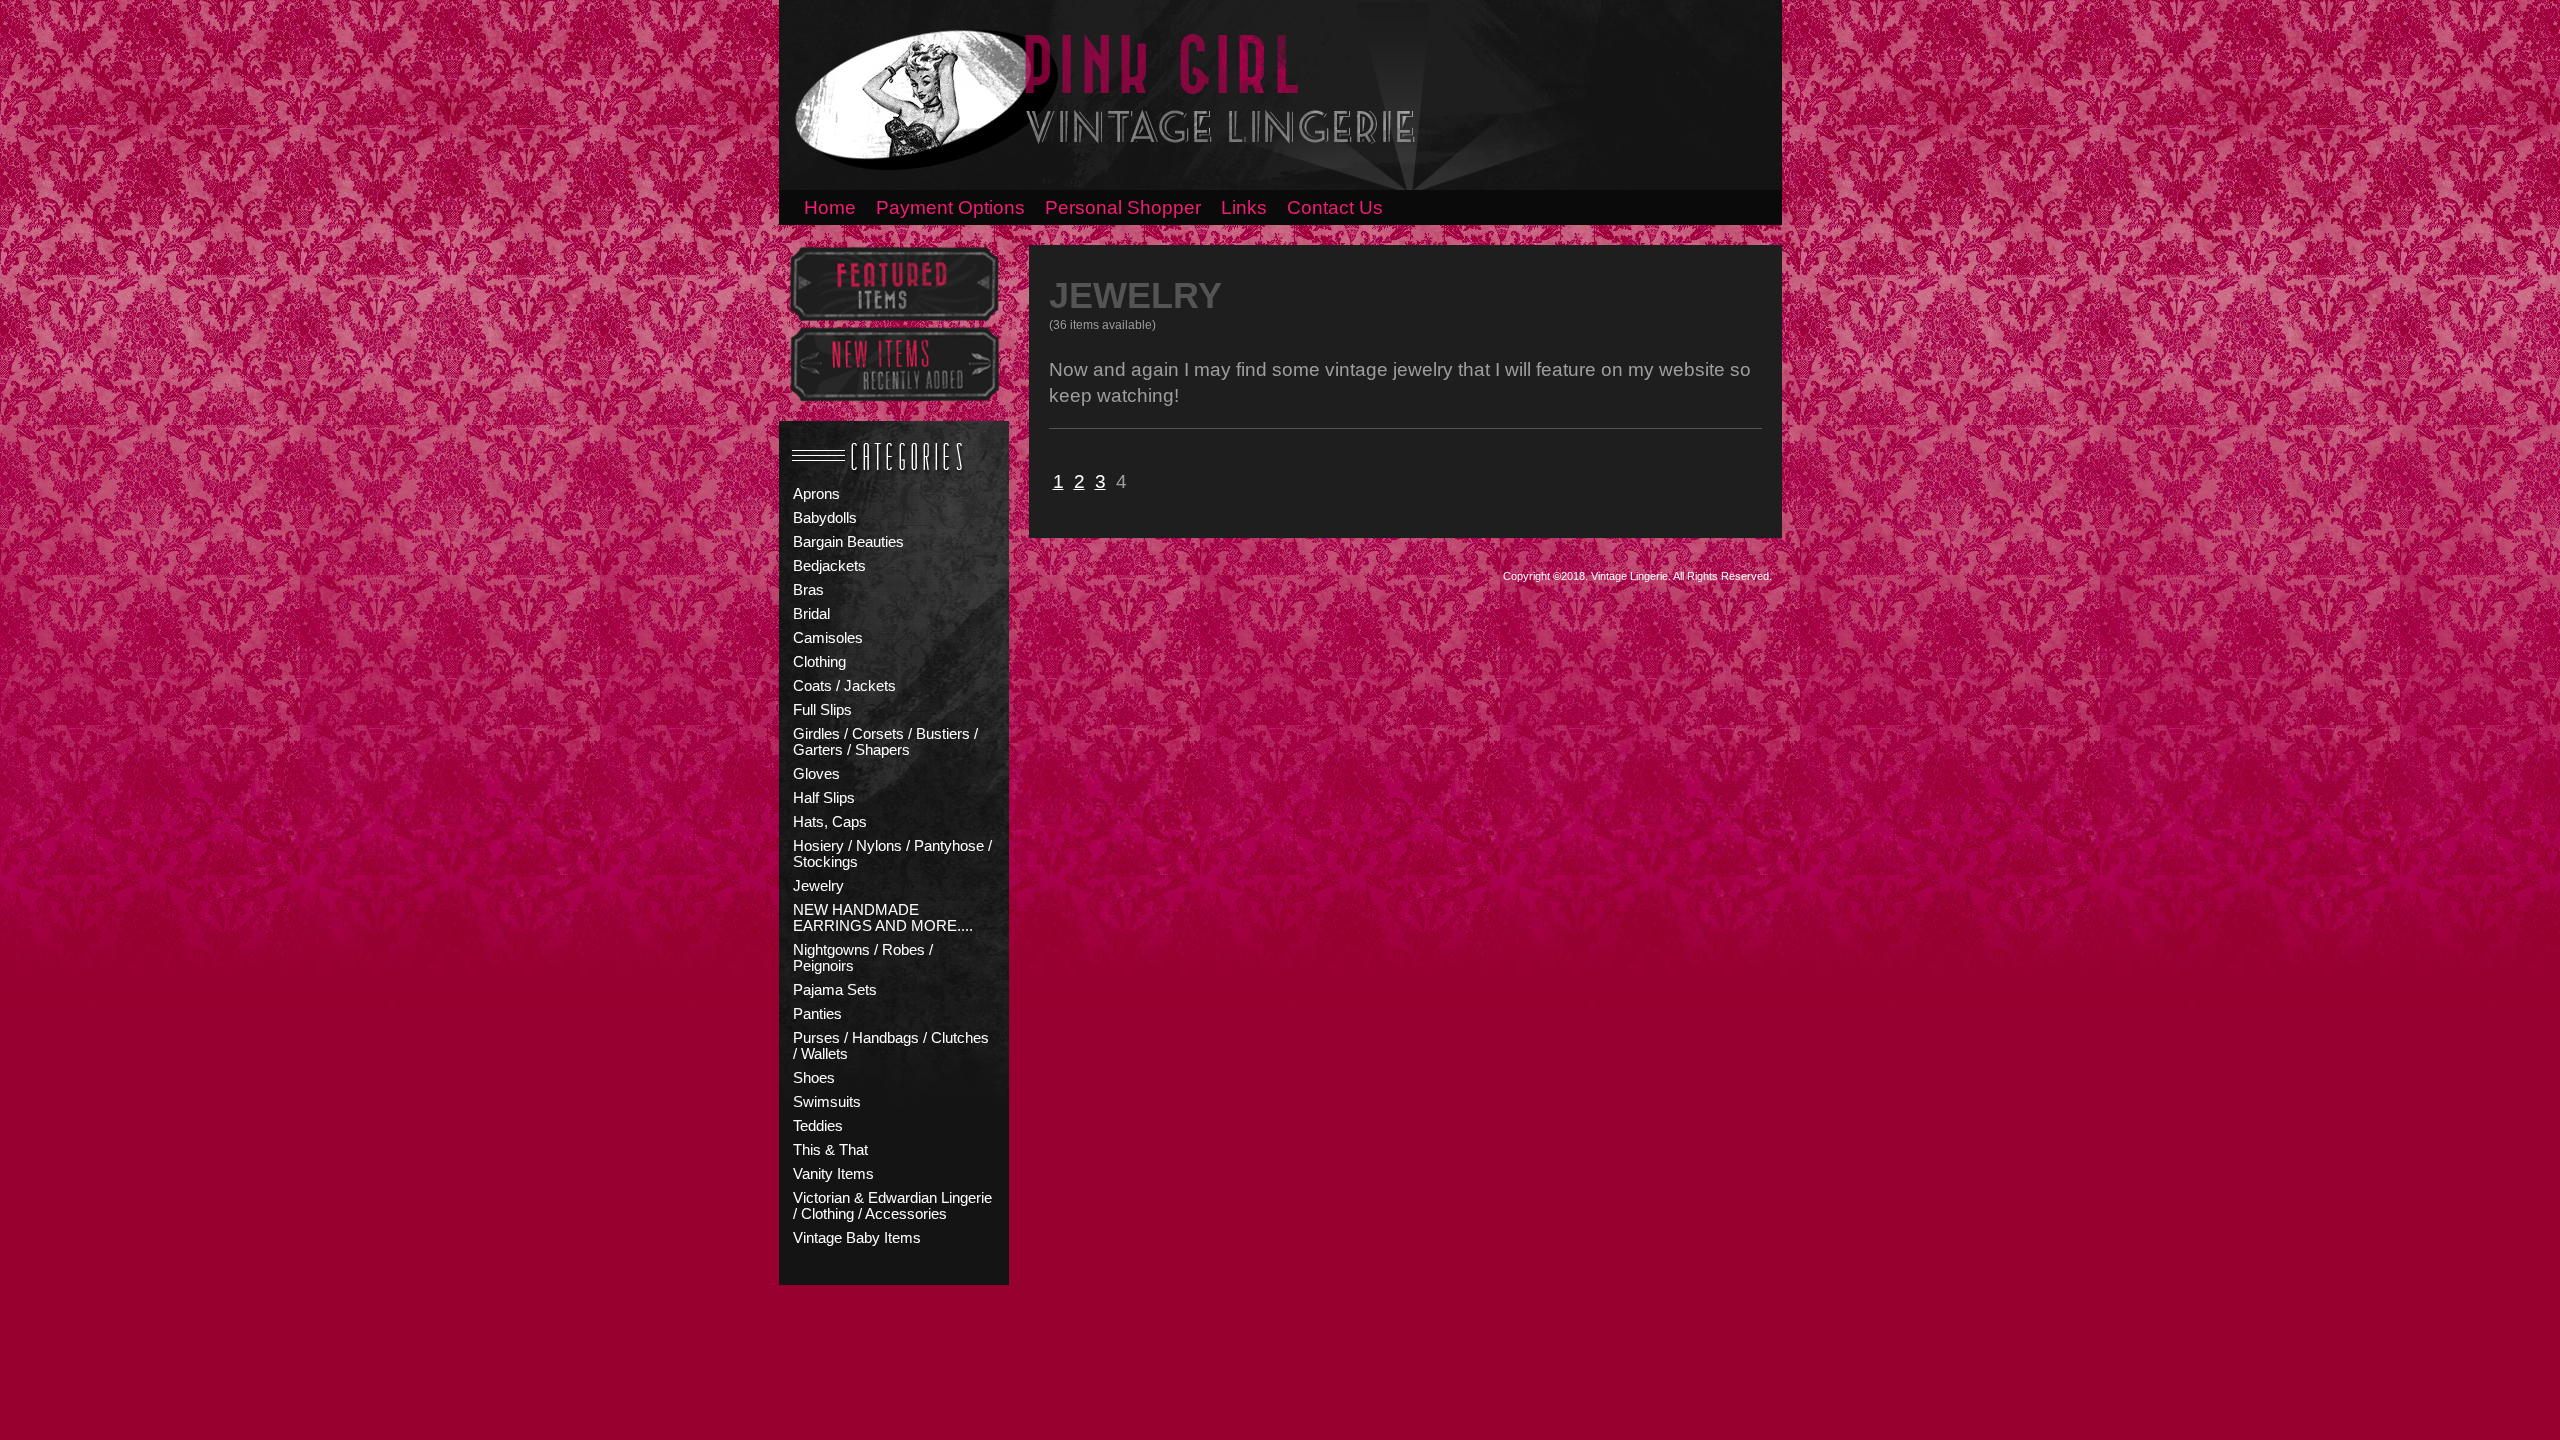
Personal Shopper (1123, 207)
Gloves (816, 774)
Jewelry (818, 886)
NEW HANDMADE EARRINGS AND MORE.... (883, 918)
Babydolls (825, 518)
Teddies (818, 1126)
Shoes (814, 1078)
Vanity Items (833, 1174)
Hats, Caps (830, 822)
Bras (808, 590)
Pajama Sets (835, 990)
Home (830, 207)
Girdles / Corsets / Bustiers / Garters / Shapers (885, 742)
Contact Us (1335, 207)
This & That (830, 1150)
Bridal (811, 614)
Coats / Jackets (844, 686)
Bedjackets (829, 566)
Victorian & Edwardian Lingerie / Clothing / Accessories (892, 1206)
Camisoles (828, 638)
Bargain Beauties (848, 542)
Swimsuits (827, 1102)
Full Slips (822, 710)
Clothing (819, 662)
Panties (817, 1014)
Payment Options (950, 207)
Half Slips (824, 798)
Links (1244, 207)
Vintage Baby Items (857, 1238)
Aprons (816, 494)
